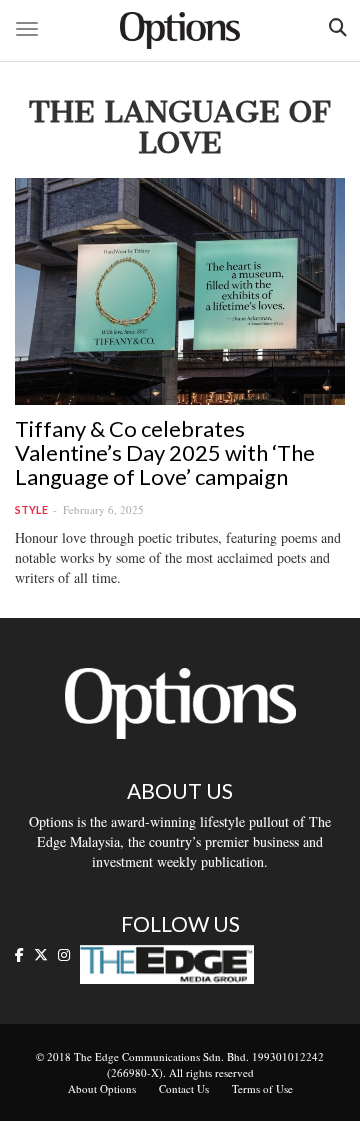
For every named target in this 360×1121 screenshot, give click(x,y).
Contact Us (184, 1088)
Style (31, 509)
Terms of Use (262, 1088)
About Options (102, 1088)
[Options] (180, 30)
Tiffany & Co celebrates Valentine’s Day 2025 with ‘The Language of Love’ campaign (165, 452)
